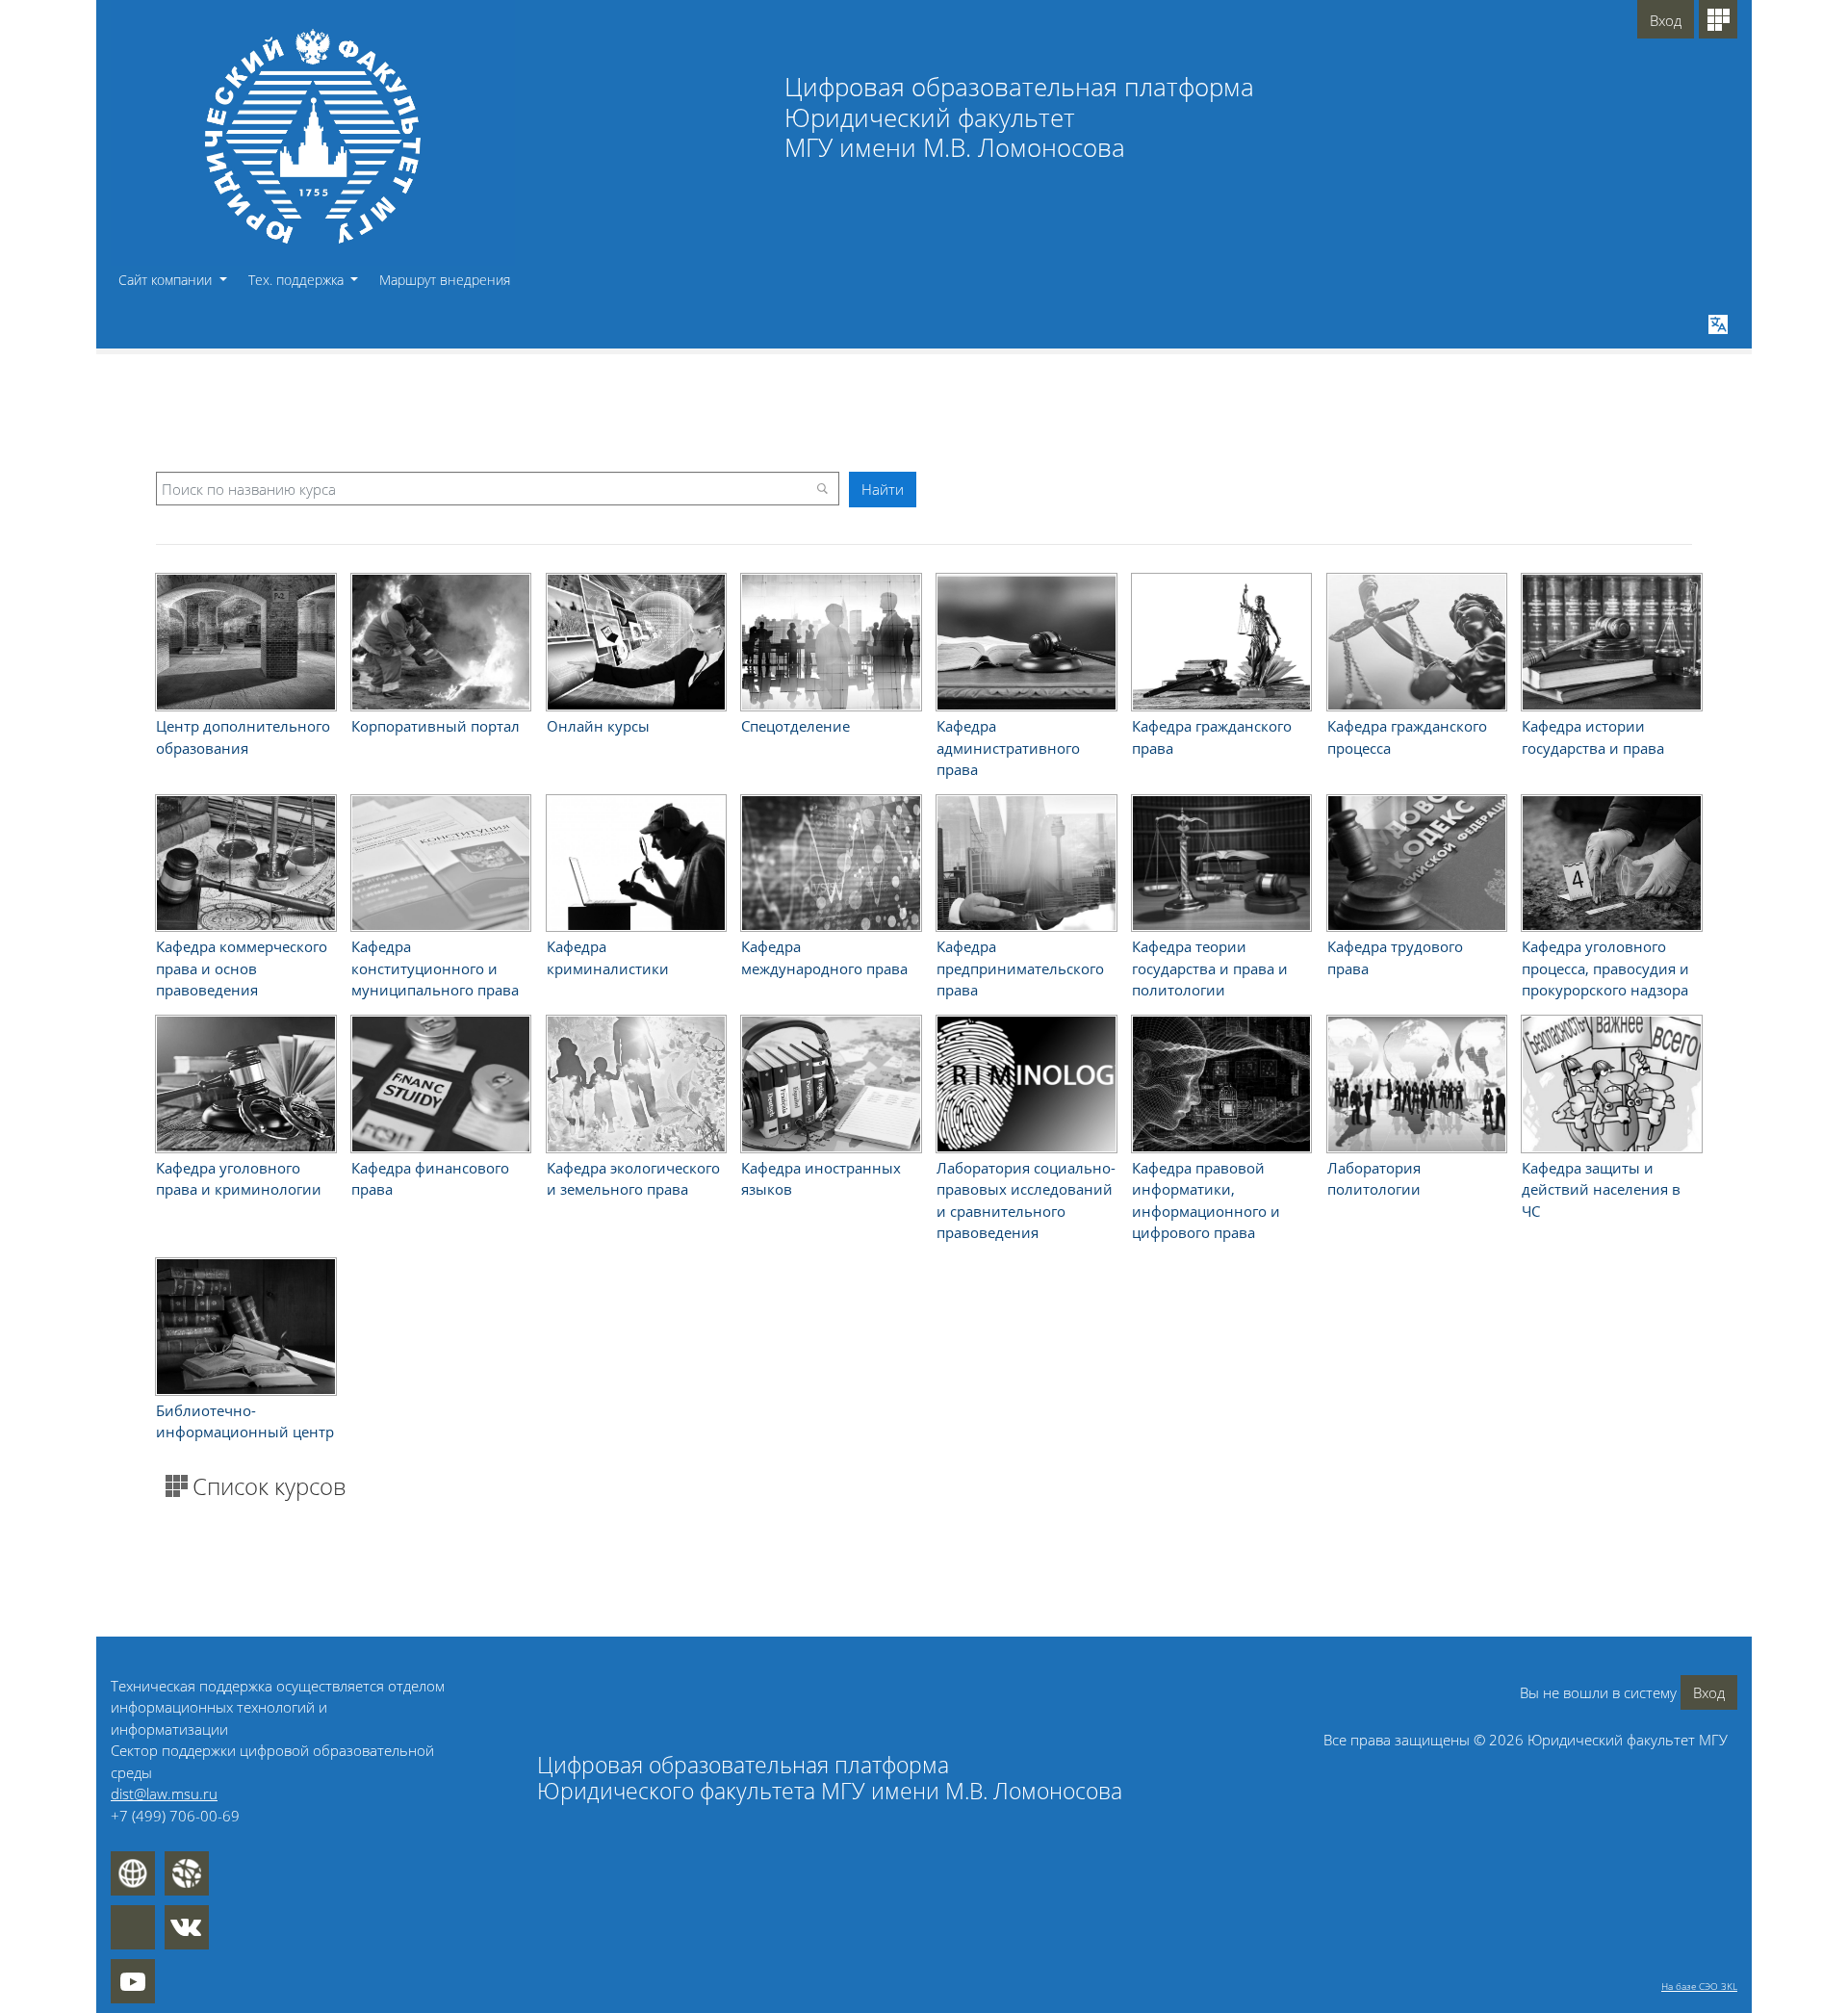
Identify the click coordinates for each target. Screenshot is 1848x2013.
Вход (1666, 20)
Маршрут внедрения (445, 280)
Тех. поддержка (298, 280)
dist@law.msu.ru (164, 1794)
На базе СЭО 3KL (1699, 1986)
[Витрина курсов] (1718, 19)
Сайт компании (167, 280)
